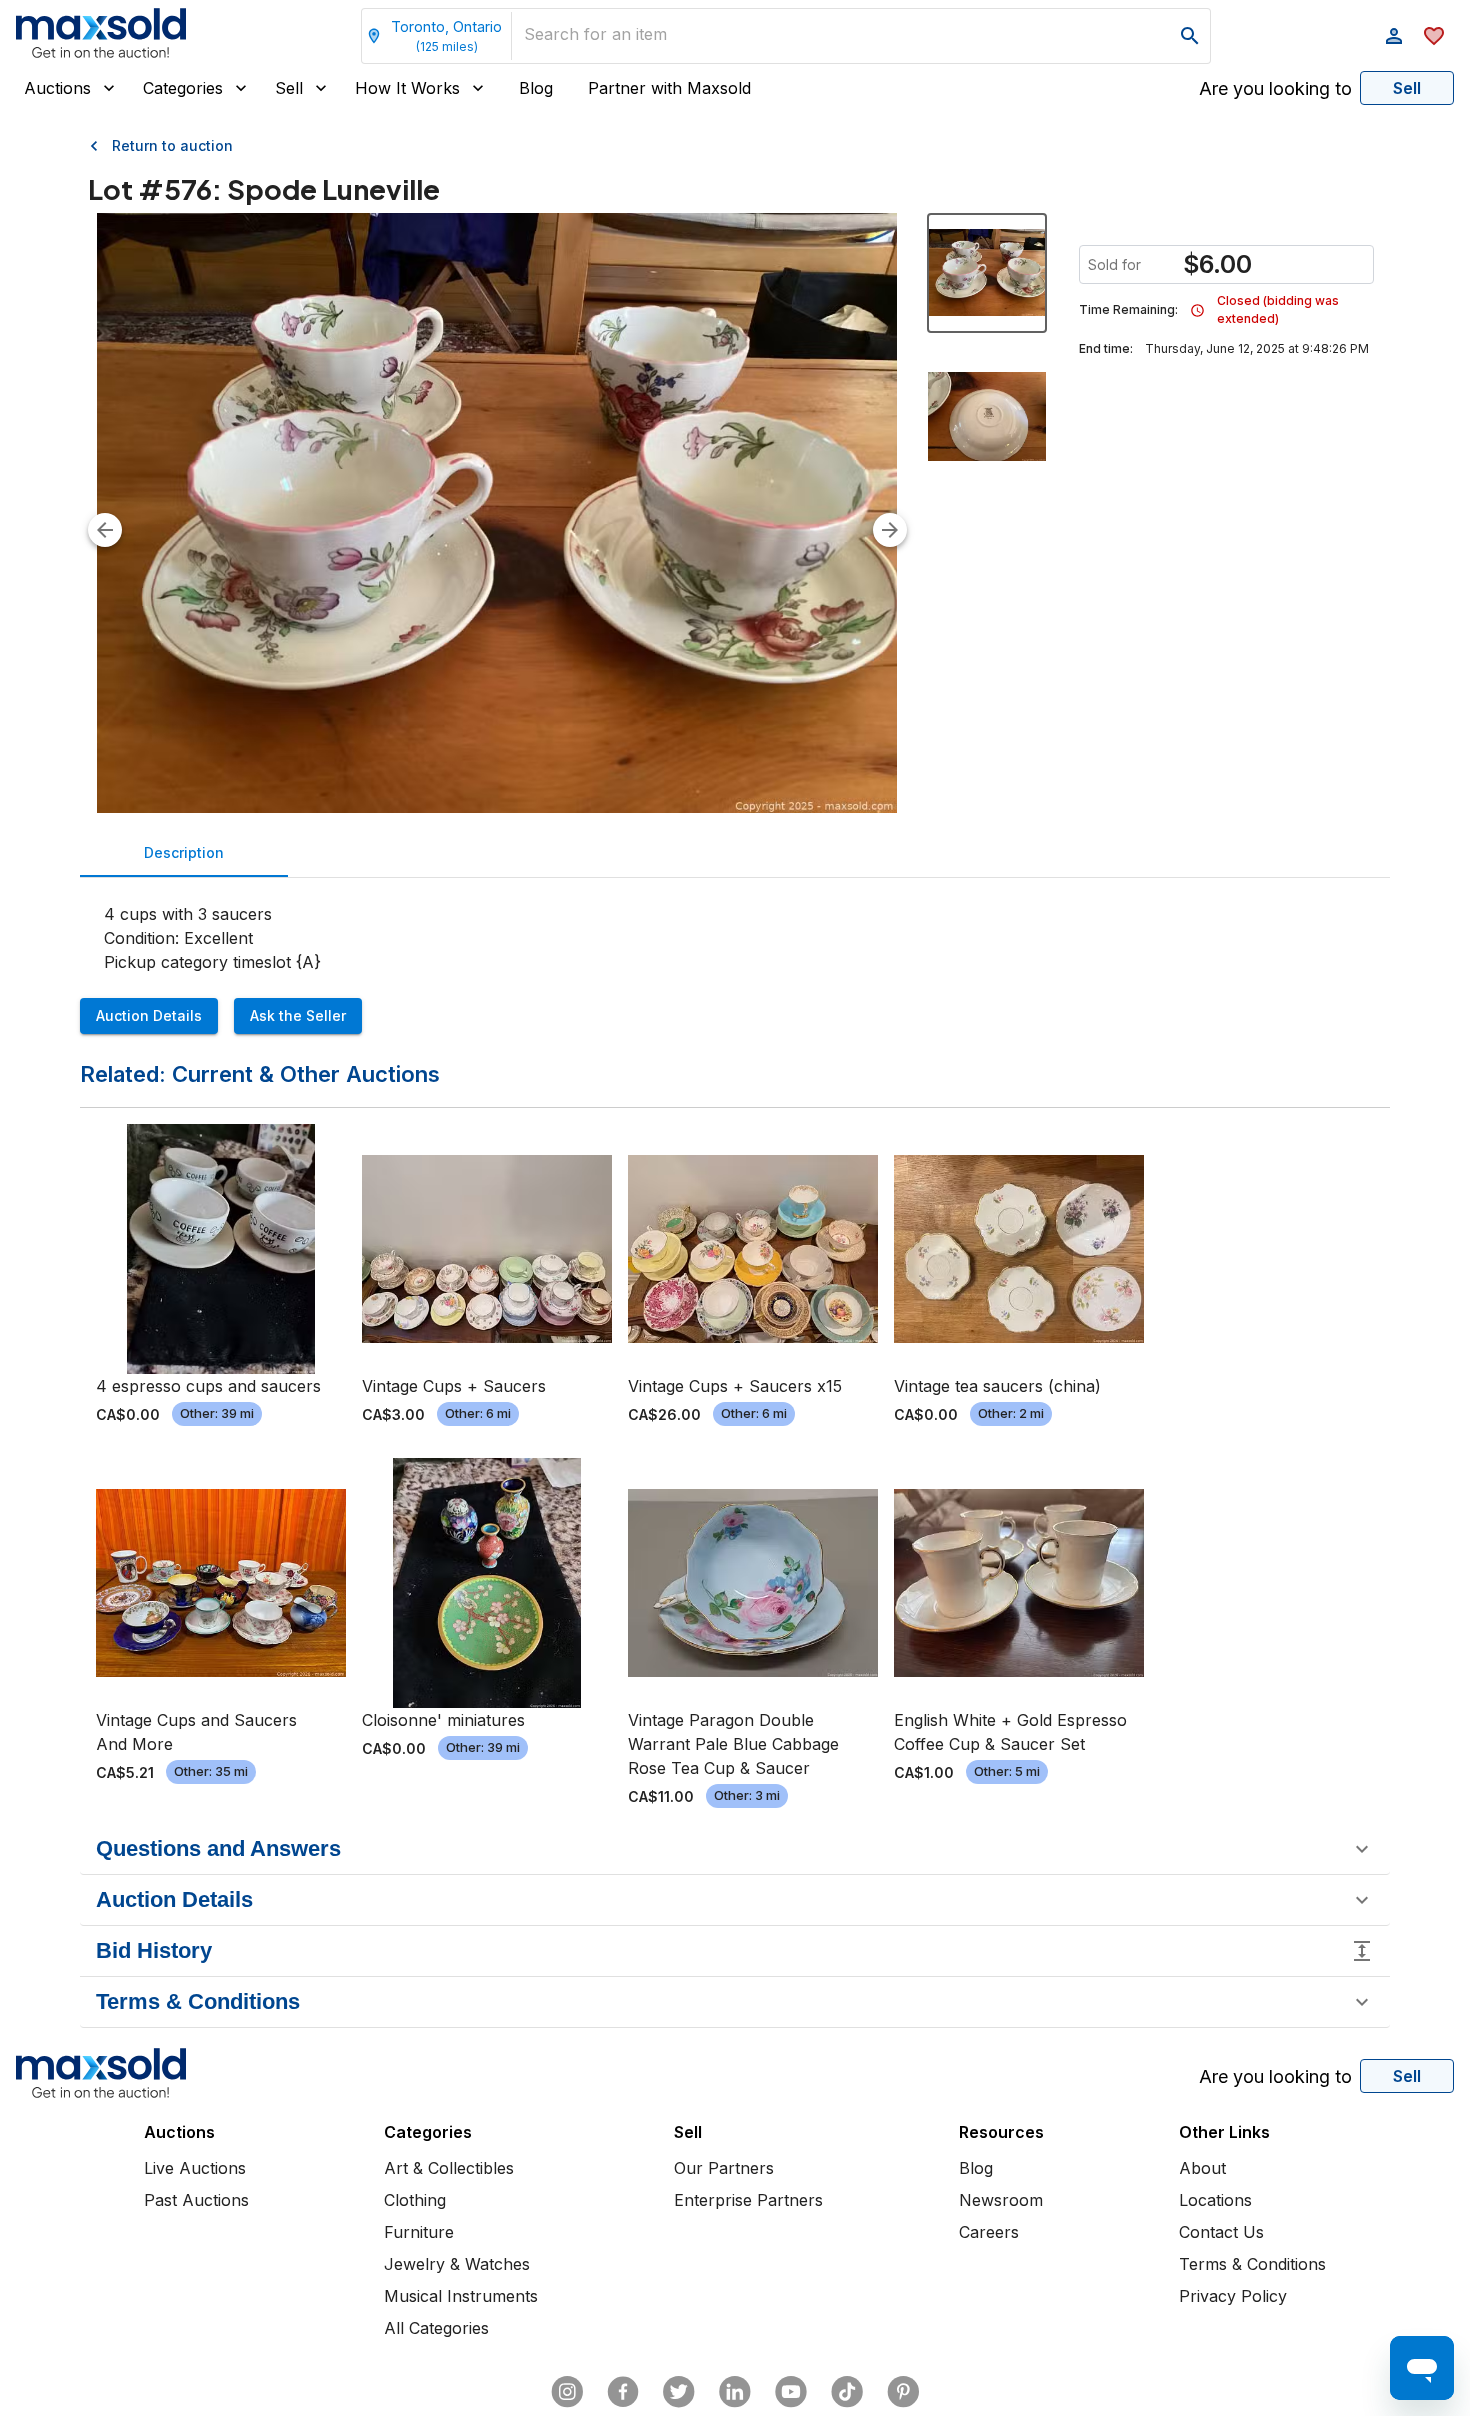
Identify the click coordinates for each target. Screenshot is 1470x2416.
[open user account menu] (1394, 36)
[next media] (890, 530)
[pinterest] (903, 2392)
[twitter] (679, 2392)
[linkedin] (735, 2392)
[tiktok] (847, 2392)
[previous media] (105, 530)
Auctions (57, 88)
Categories (183, 88)
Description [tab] (184, 852)
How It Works (407, 88)
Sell (289, 88)
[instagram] (567, 2392)
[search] (1190, 36)
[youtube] (791, 2392)
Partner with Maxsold (669, 88)
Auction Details (149, 1015)
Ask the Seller (298, 1015)
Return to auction (172, 145)
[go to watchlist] (1434, 36)
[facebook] (623, 2392)
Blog (536, 88)
